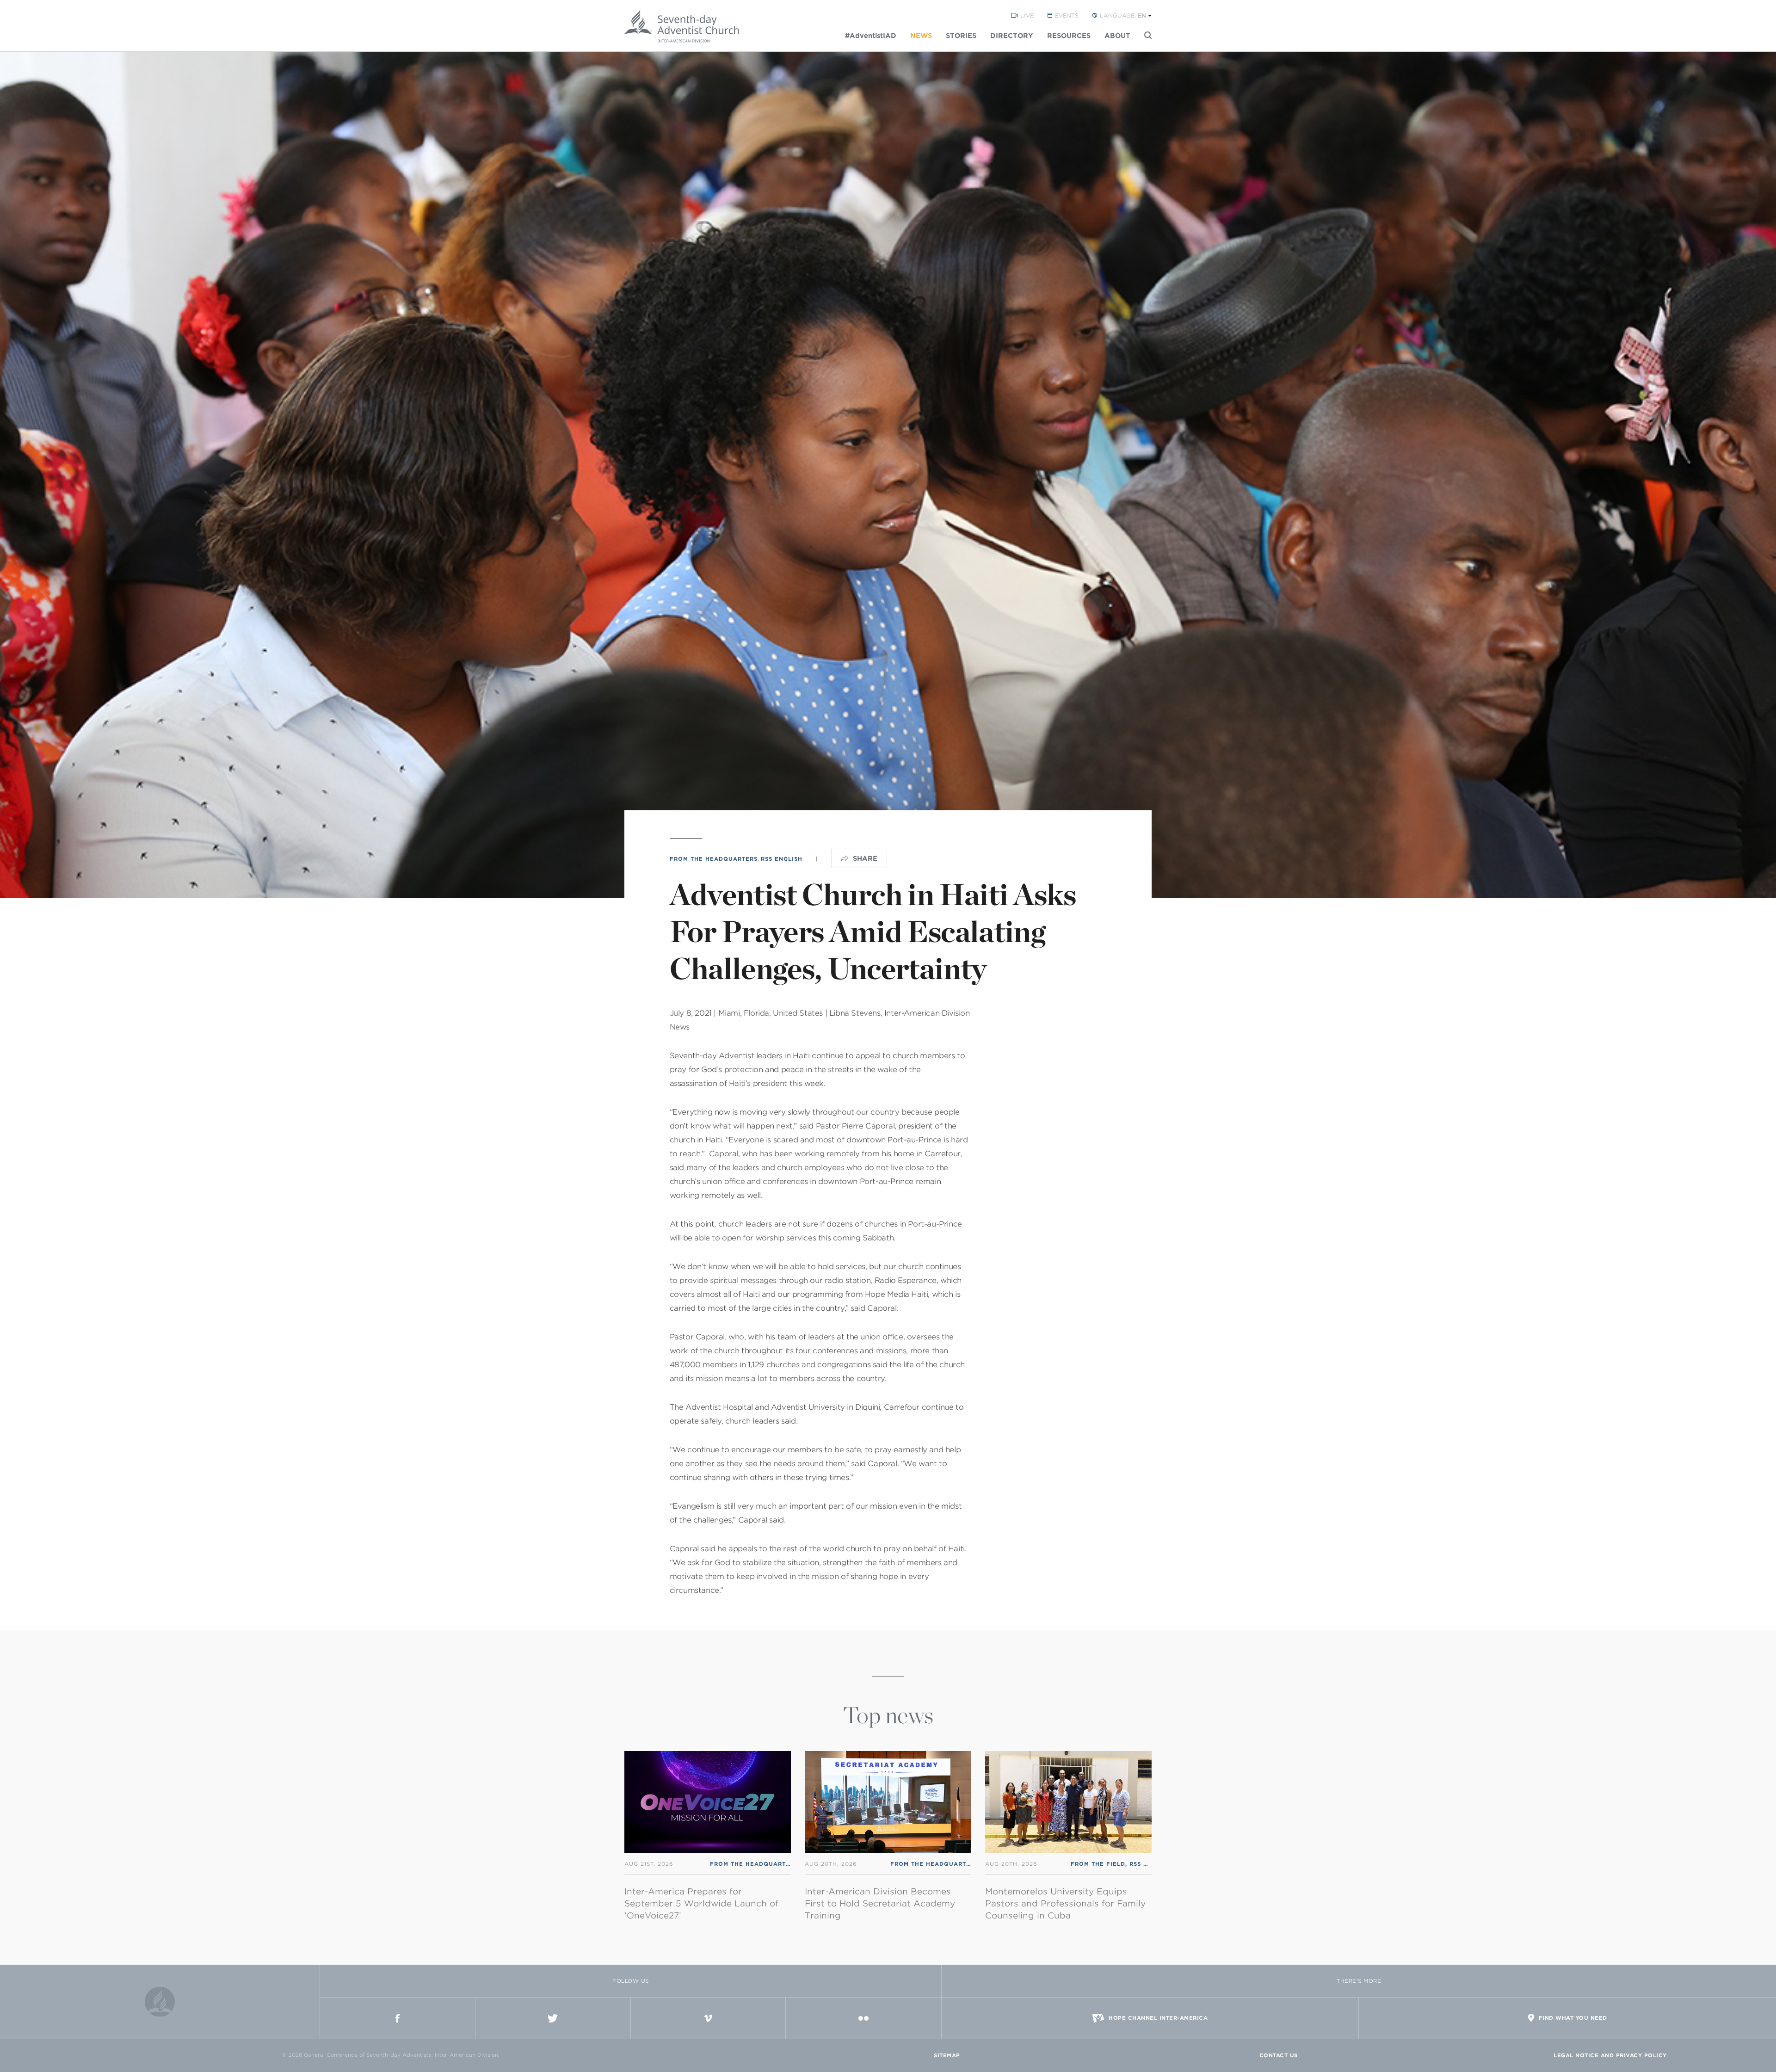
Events (1067, 15)
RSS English (782, 859)
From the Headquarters (714, 859)
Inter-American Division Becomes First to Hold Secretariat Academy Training (880, 1903)
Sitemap (947, 2055)
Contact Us (1279, 2055)
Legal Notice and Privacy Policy (1610, 2055)
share (865, 858)
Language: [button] (1123, 15)
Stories (961, 36)
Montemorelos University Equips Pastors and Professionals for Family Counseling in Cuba (1065, 1903)
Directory (1012, 36)
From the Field (1098, 1864)
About (1117, 36)
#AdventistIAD (871, 36)
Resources (1069, 36)
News (921, 36)
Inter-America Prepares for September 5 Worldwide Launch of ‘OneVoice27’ (701, 1903)
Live (1027, 15)
